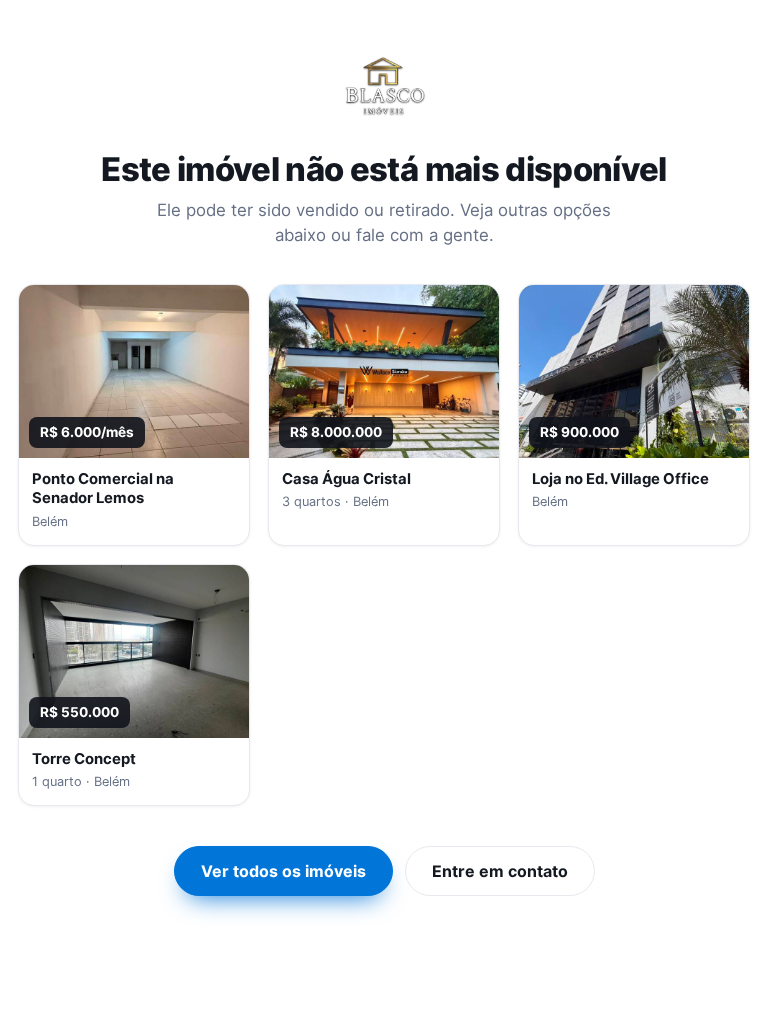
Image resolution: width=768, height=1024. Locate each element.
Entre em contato (500, 871)
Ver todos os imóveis (283, 871)
